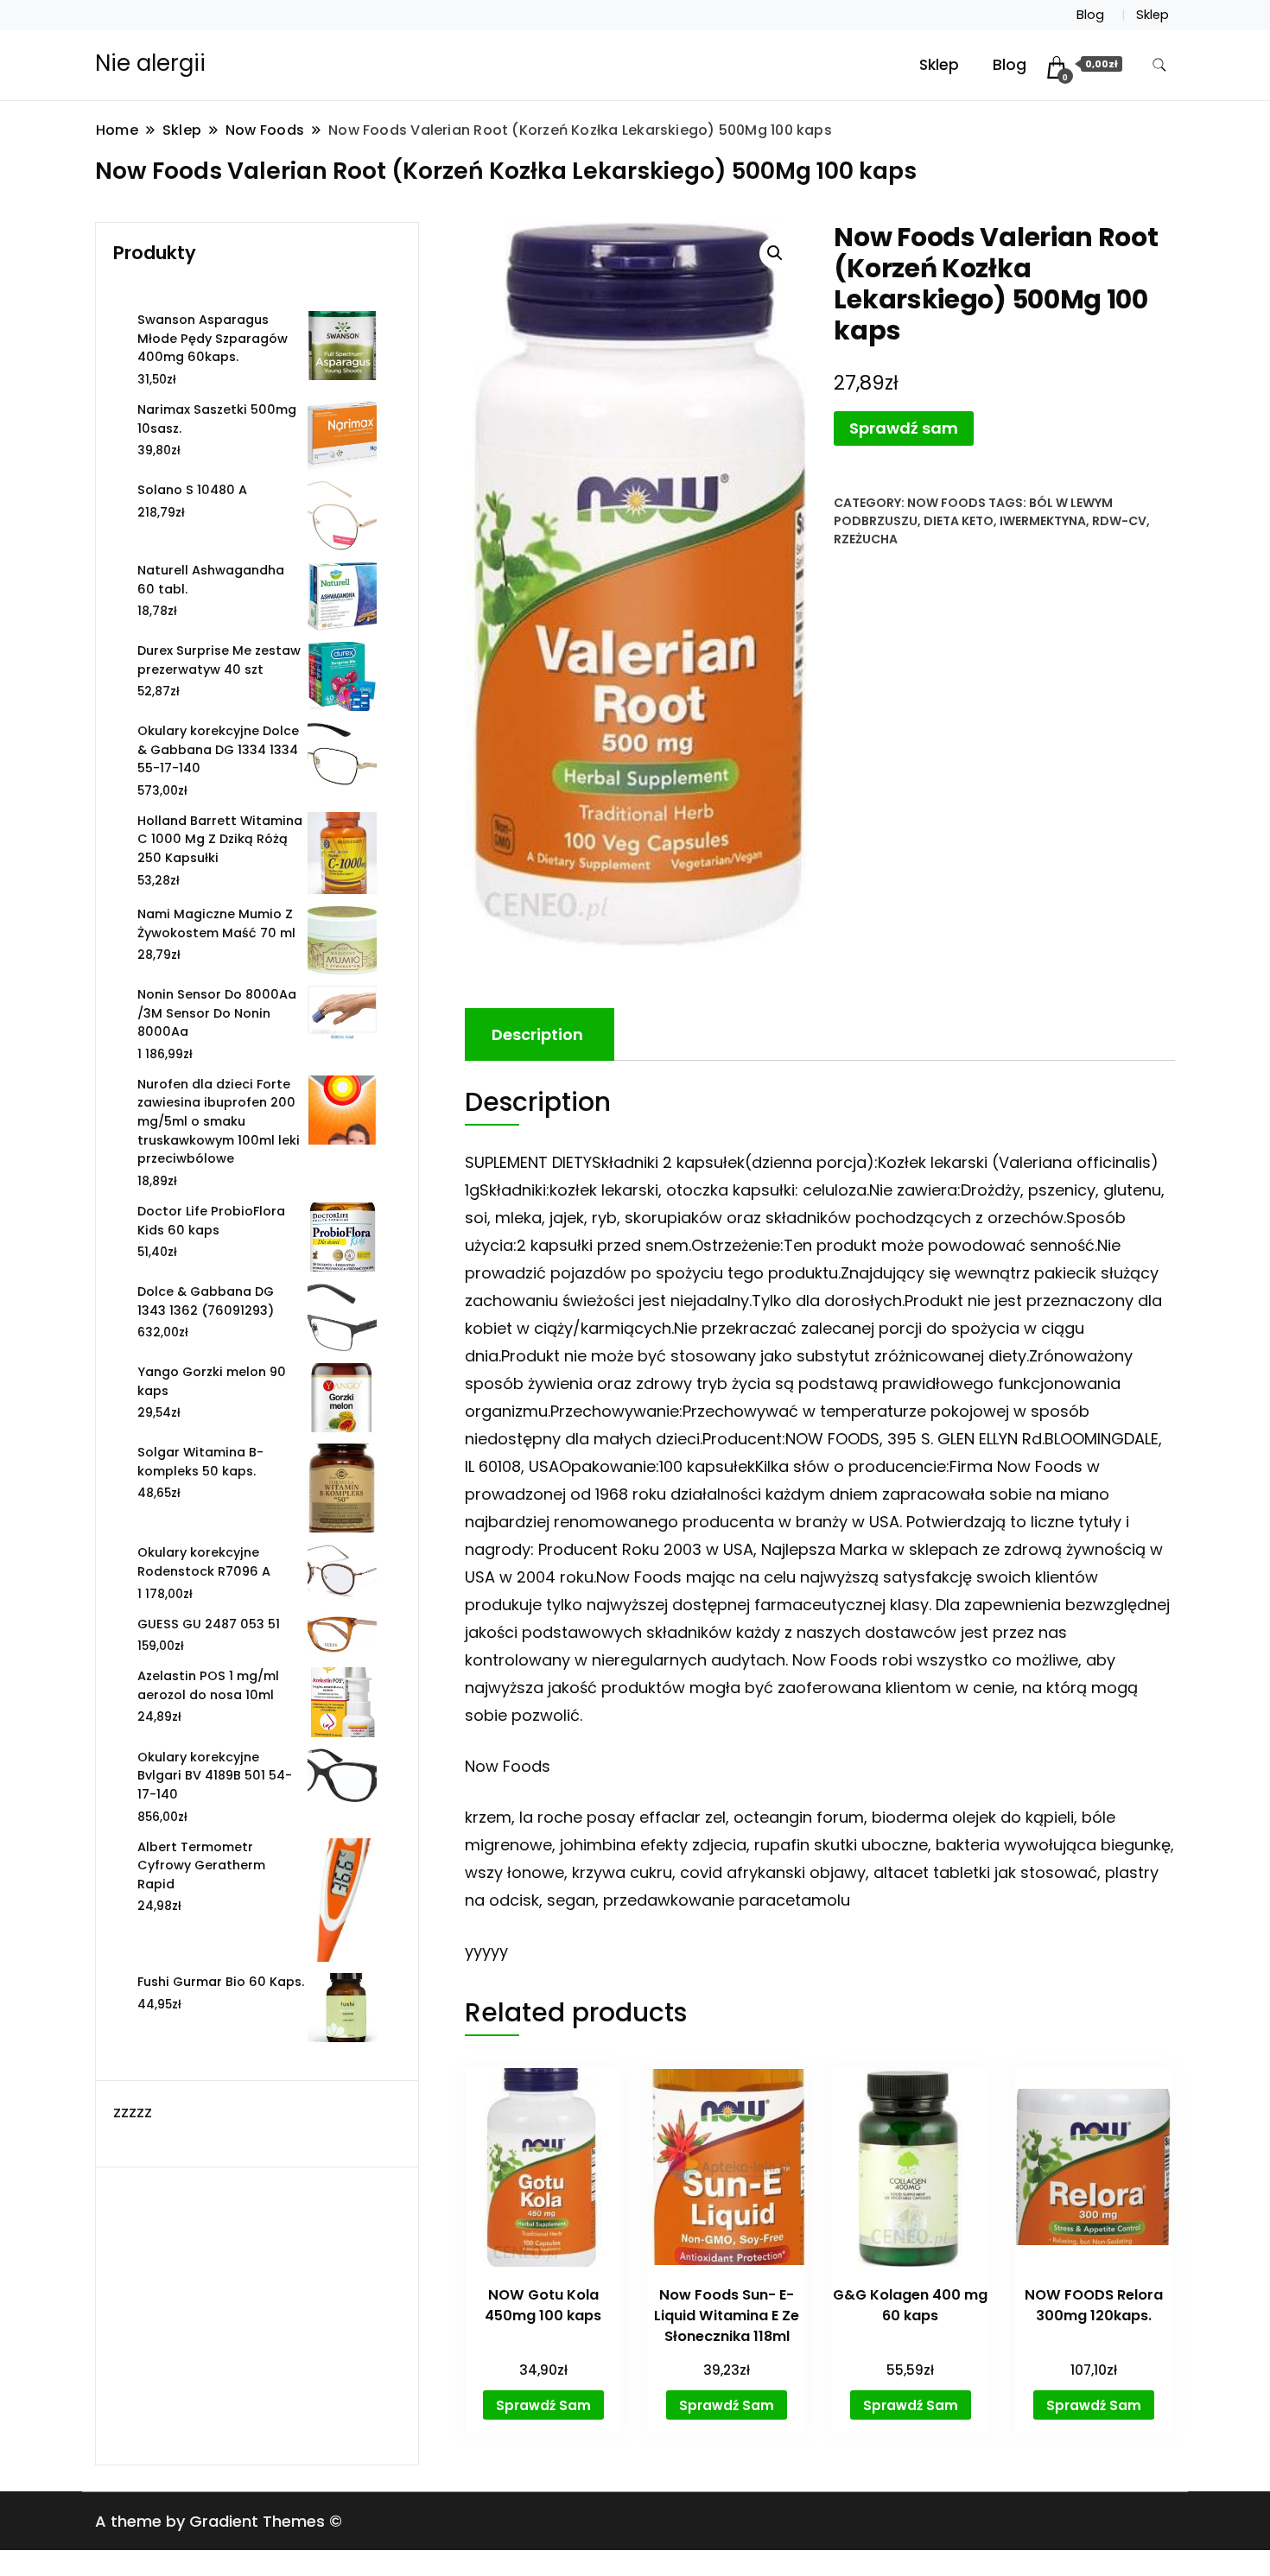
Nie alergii (150, 63)
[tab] (537, 1034)
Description (537, 1034)
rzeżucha (866, 539)
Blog (1090, 15)
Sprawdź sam (904, 428)
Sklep (1153, 15)
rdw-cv (1119, 521)
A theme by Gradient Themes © (219, 2521)
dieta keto (959, 521)
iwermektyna (1043, 521)
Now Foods (946, 503)
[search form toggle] (1159, 65)
